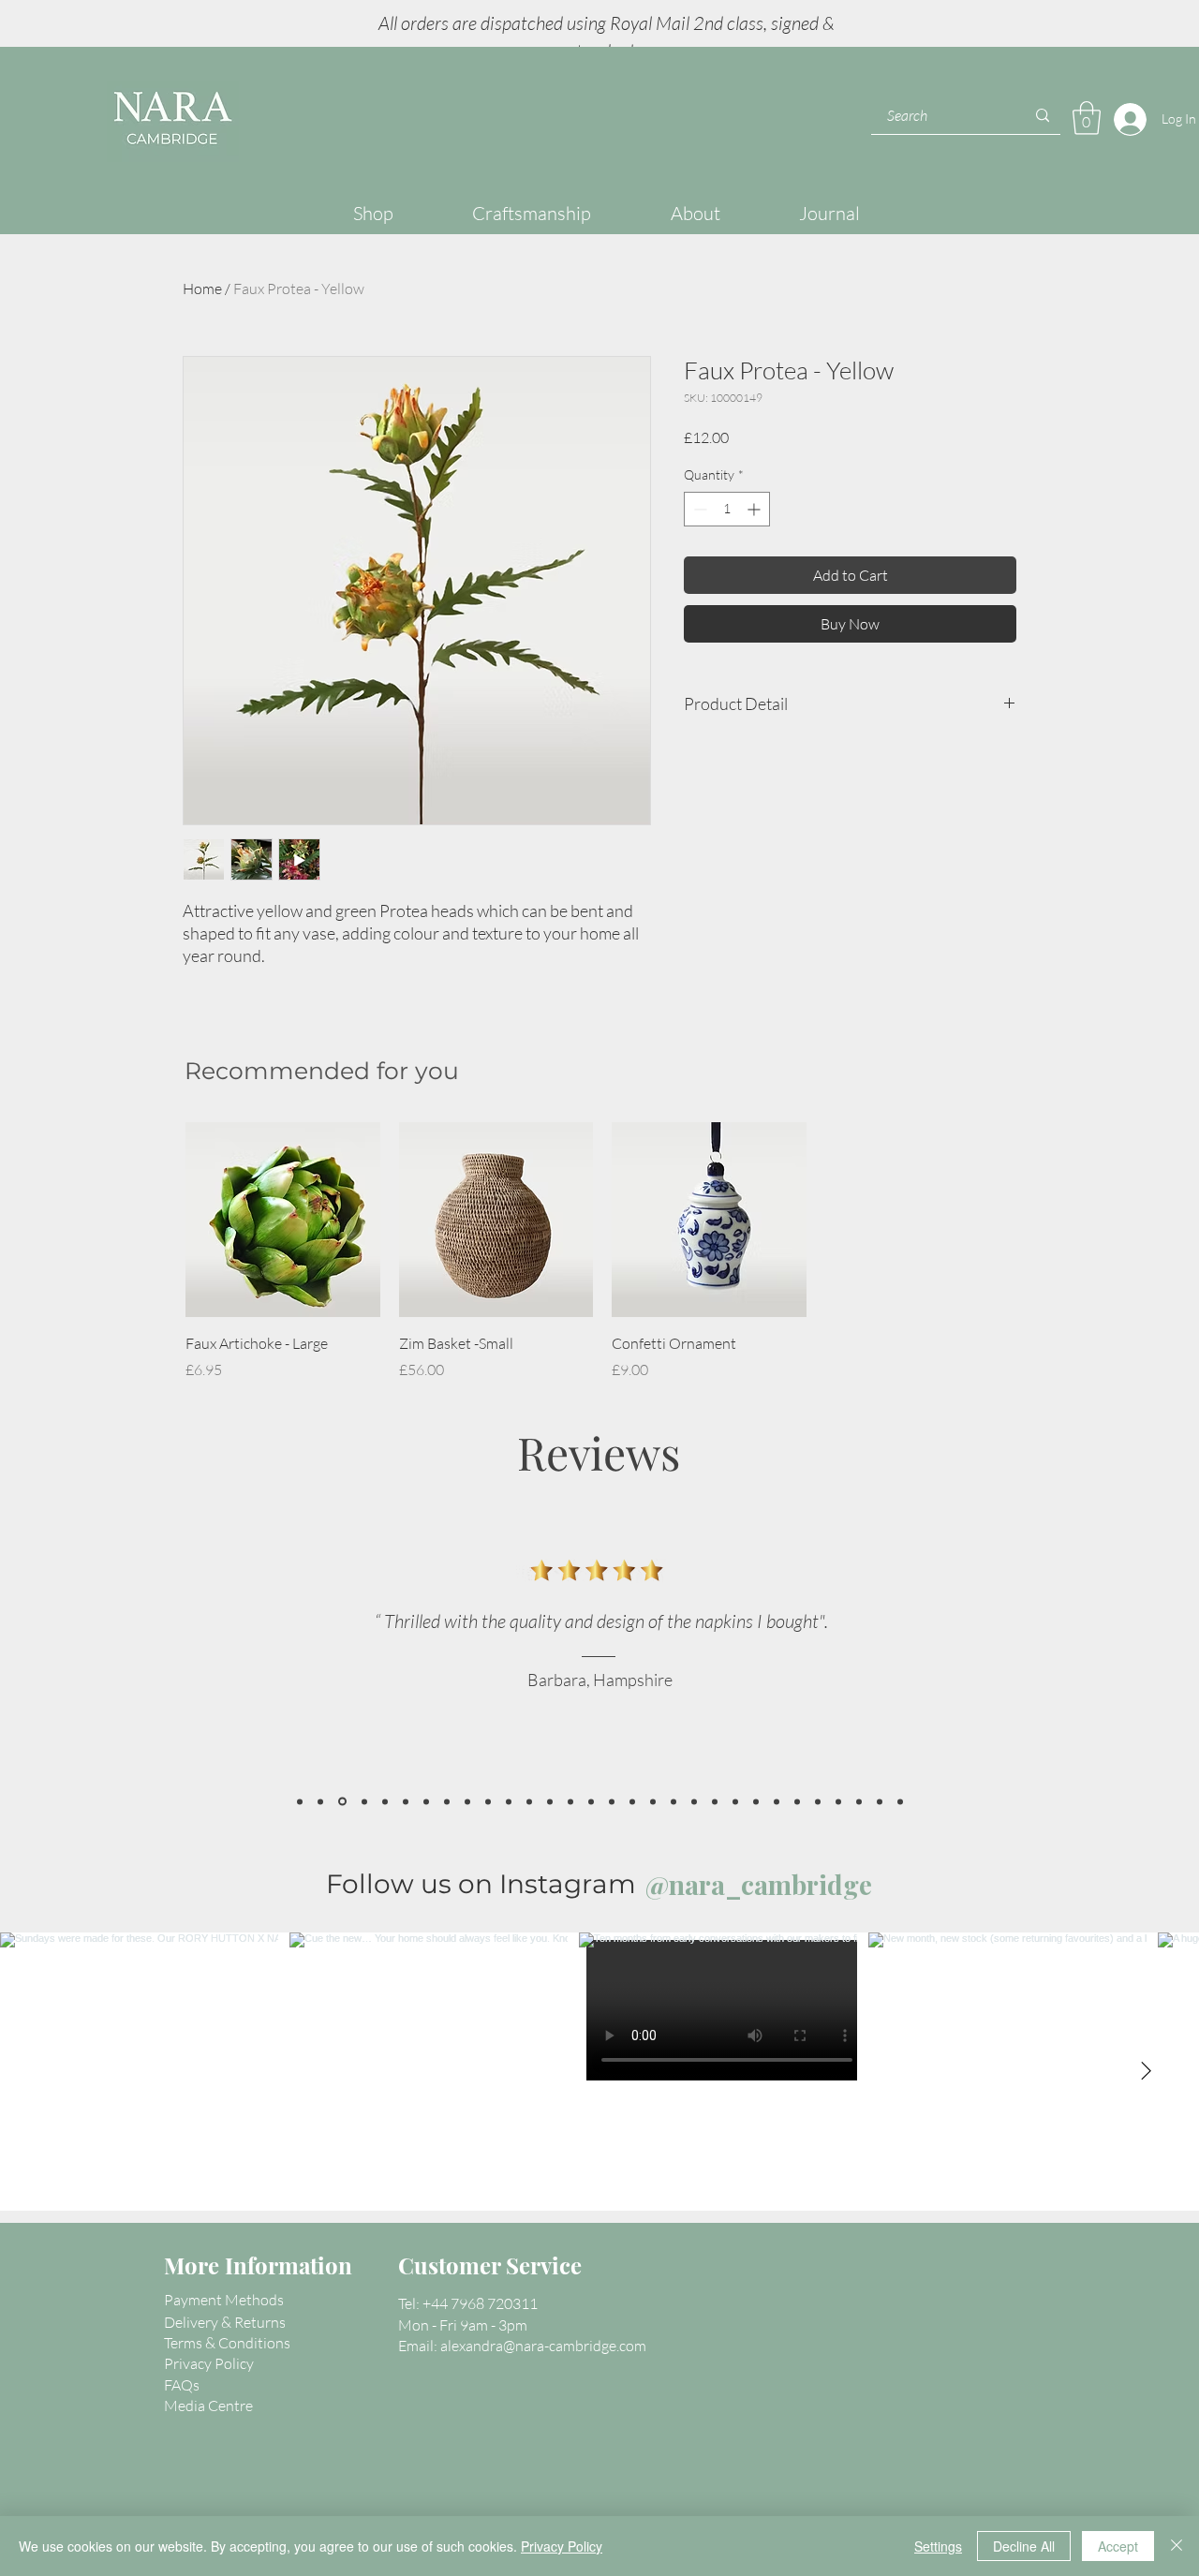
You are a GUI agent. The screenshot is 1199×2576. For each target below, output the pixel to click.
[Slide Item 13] (756, 1801)
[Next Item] (1146, 2072)
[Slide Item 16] (818, 1801)
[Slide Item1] (550, 1801)
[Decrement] (698, 509)
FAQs (182, 2385)
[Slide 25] (364, 1801)
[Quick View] (283, 1220)
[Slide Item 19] (838, 1801)
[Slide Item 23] (447, 1801)
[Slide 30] (320, 1801)
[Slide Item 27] (342, 1802)
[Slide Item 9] (674, 1801)
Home (202, 289)
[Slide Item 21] (880, 1801)
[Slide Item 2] (509, 1801)
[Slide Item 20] (859, 1801)
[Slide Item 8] (653, 1801)
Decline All (1024, 2546)
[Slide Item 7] (632, 1801)
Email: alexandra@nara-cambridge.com (522, 2346)
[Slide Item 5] (612, 1801)
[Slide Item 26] (406, 1801)
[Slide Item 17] (426, 1801)
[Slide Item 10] (694, 1801)
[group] (602, 1251)
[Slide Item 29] (467, 1801)
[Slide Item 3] (591, 1801)
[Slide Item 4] (488, 1801)
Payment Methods (224, 2300)
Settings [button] (938, 2546)
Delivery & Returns (225, 2322)
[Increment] (755, 509)
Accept (1118, 2546)
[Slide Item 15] (797, 1801)
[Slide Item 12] (735, 1801)
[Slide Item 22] (900, 1801)
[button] (1087, 118)
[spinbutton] (727, 509)
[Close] (1177, 2546)
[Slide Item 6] (570, 1801)
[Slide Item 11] (715, 1801)
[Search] (1043, 116)
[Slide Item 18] (529, 1801)
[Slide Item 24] (385, 1801)
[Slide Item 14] (777, 1801)
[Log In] (1125, 119)
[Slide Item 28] (300, 1801)
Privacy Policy (562, 2546)
